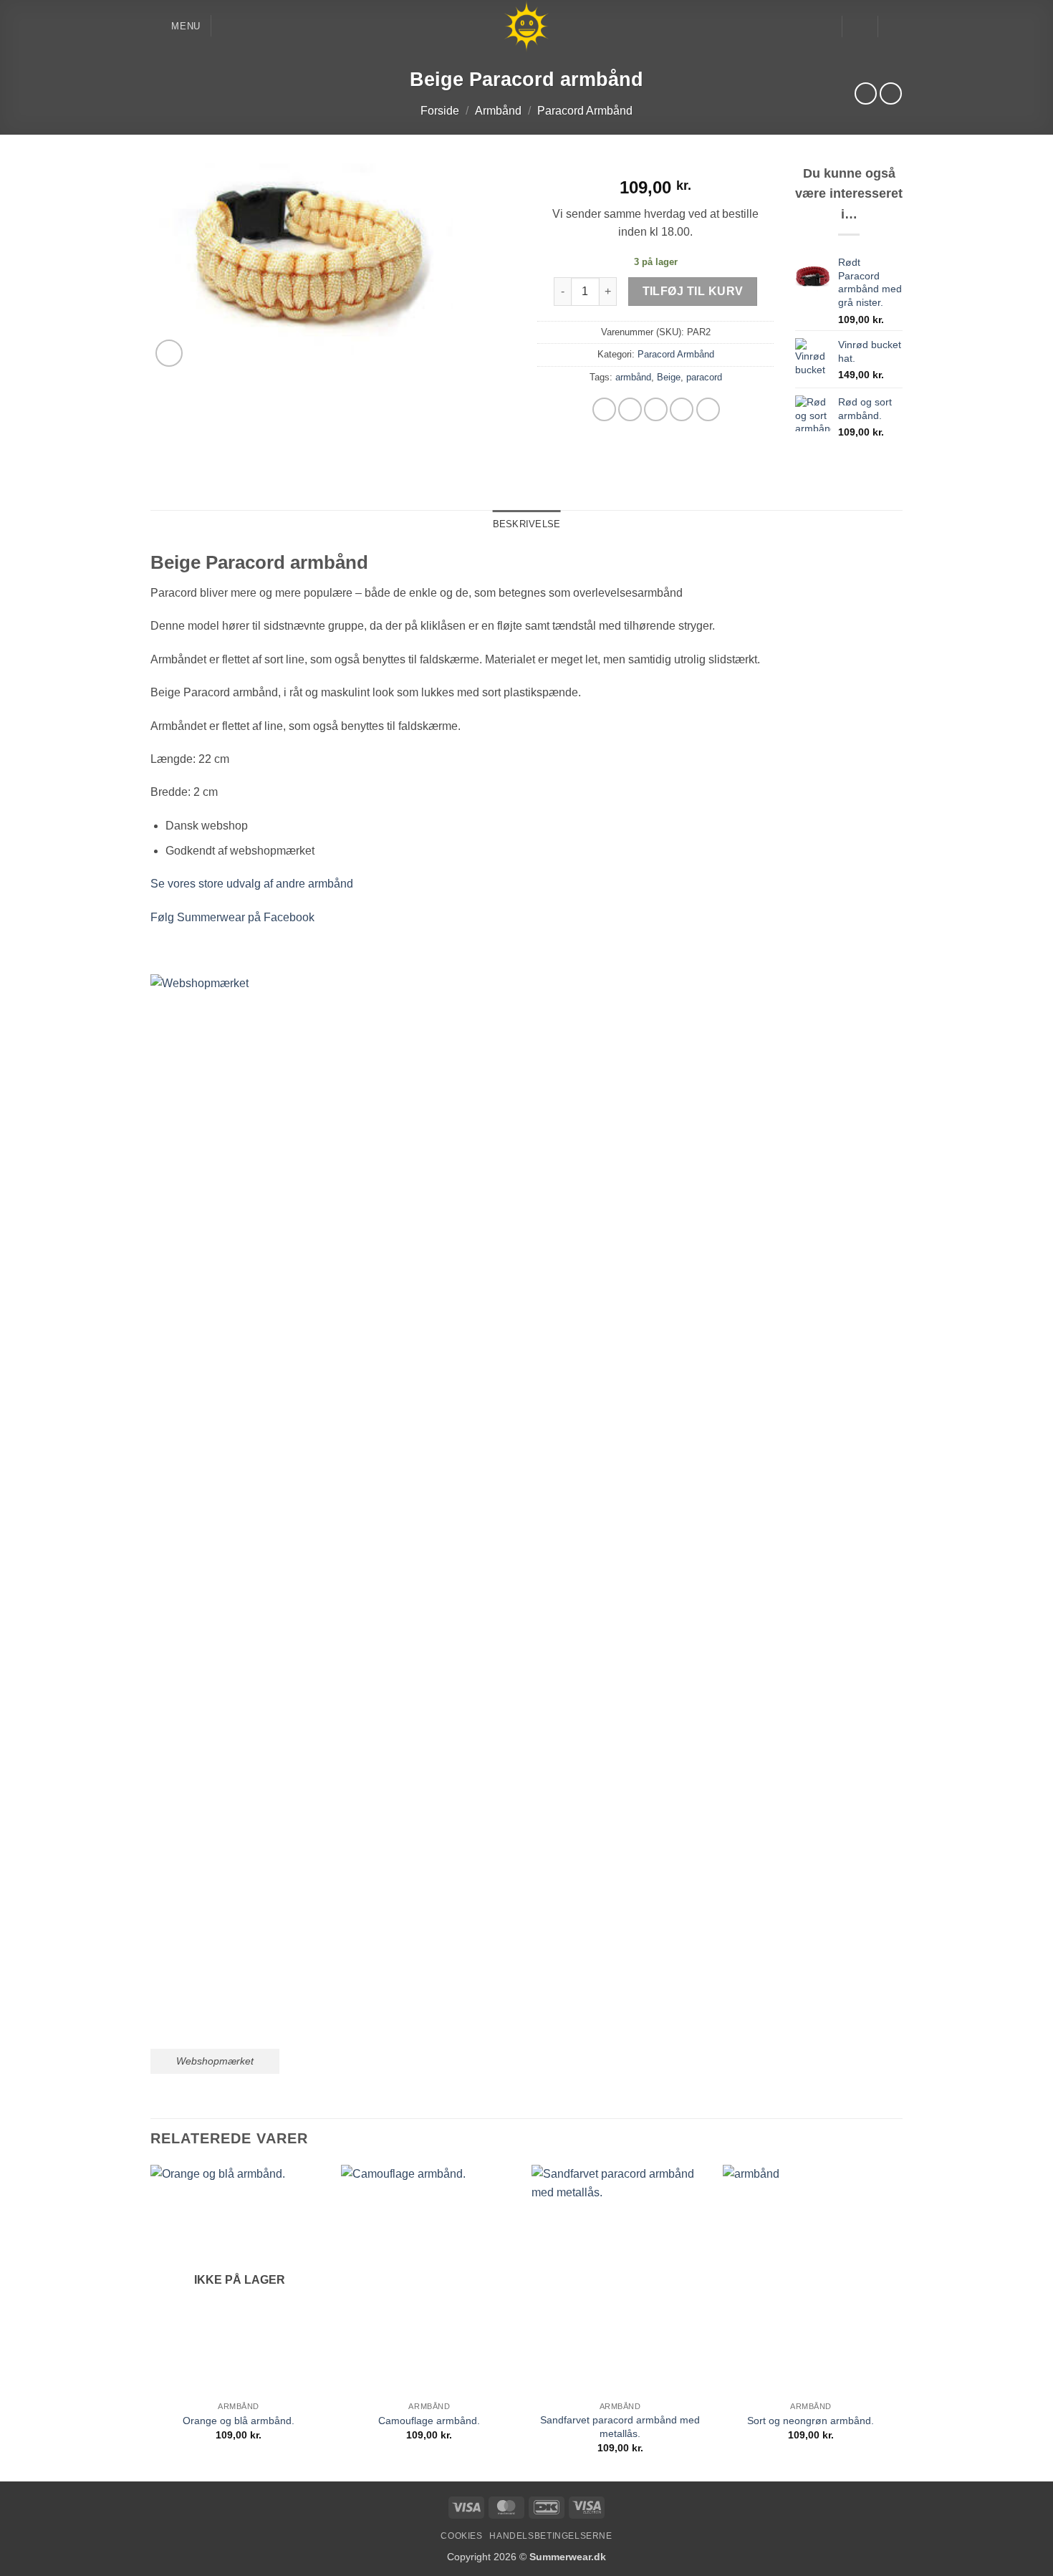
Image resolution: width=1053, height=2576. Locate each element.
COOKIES (461, 2536)
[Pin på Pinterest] (682, 409)
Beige (669, 377)
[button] (175, 26)
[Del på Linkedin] (708, 409)
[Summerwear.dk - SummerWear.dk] (527, 26)
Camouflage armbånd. (429, 2421)
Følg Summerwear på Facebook (232, 917)
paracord (704, 377)
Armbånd (498, 111)
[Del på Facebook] (604, 409)
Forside (440, 111)
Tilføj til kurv (693, 291)
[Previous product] (891, 93)
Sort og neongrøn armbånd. (811, 2421)
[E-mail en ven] (656, 409)
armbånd (633, 377)
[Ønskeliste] (825, 27)
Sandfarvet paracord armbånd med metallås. (620, 2427)
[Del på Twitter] (630, 409)
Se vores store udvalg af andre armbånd (252, 884)
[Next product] (866, 93)
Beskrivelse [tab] (527, 524)
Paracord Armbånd (585, 111)
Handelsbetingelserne (550, 2536)
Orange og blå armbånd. (239, 2421)
